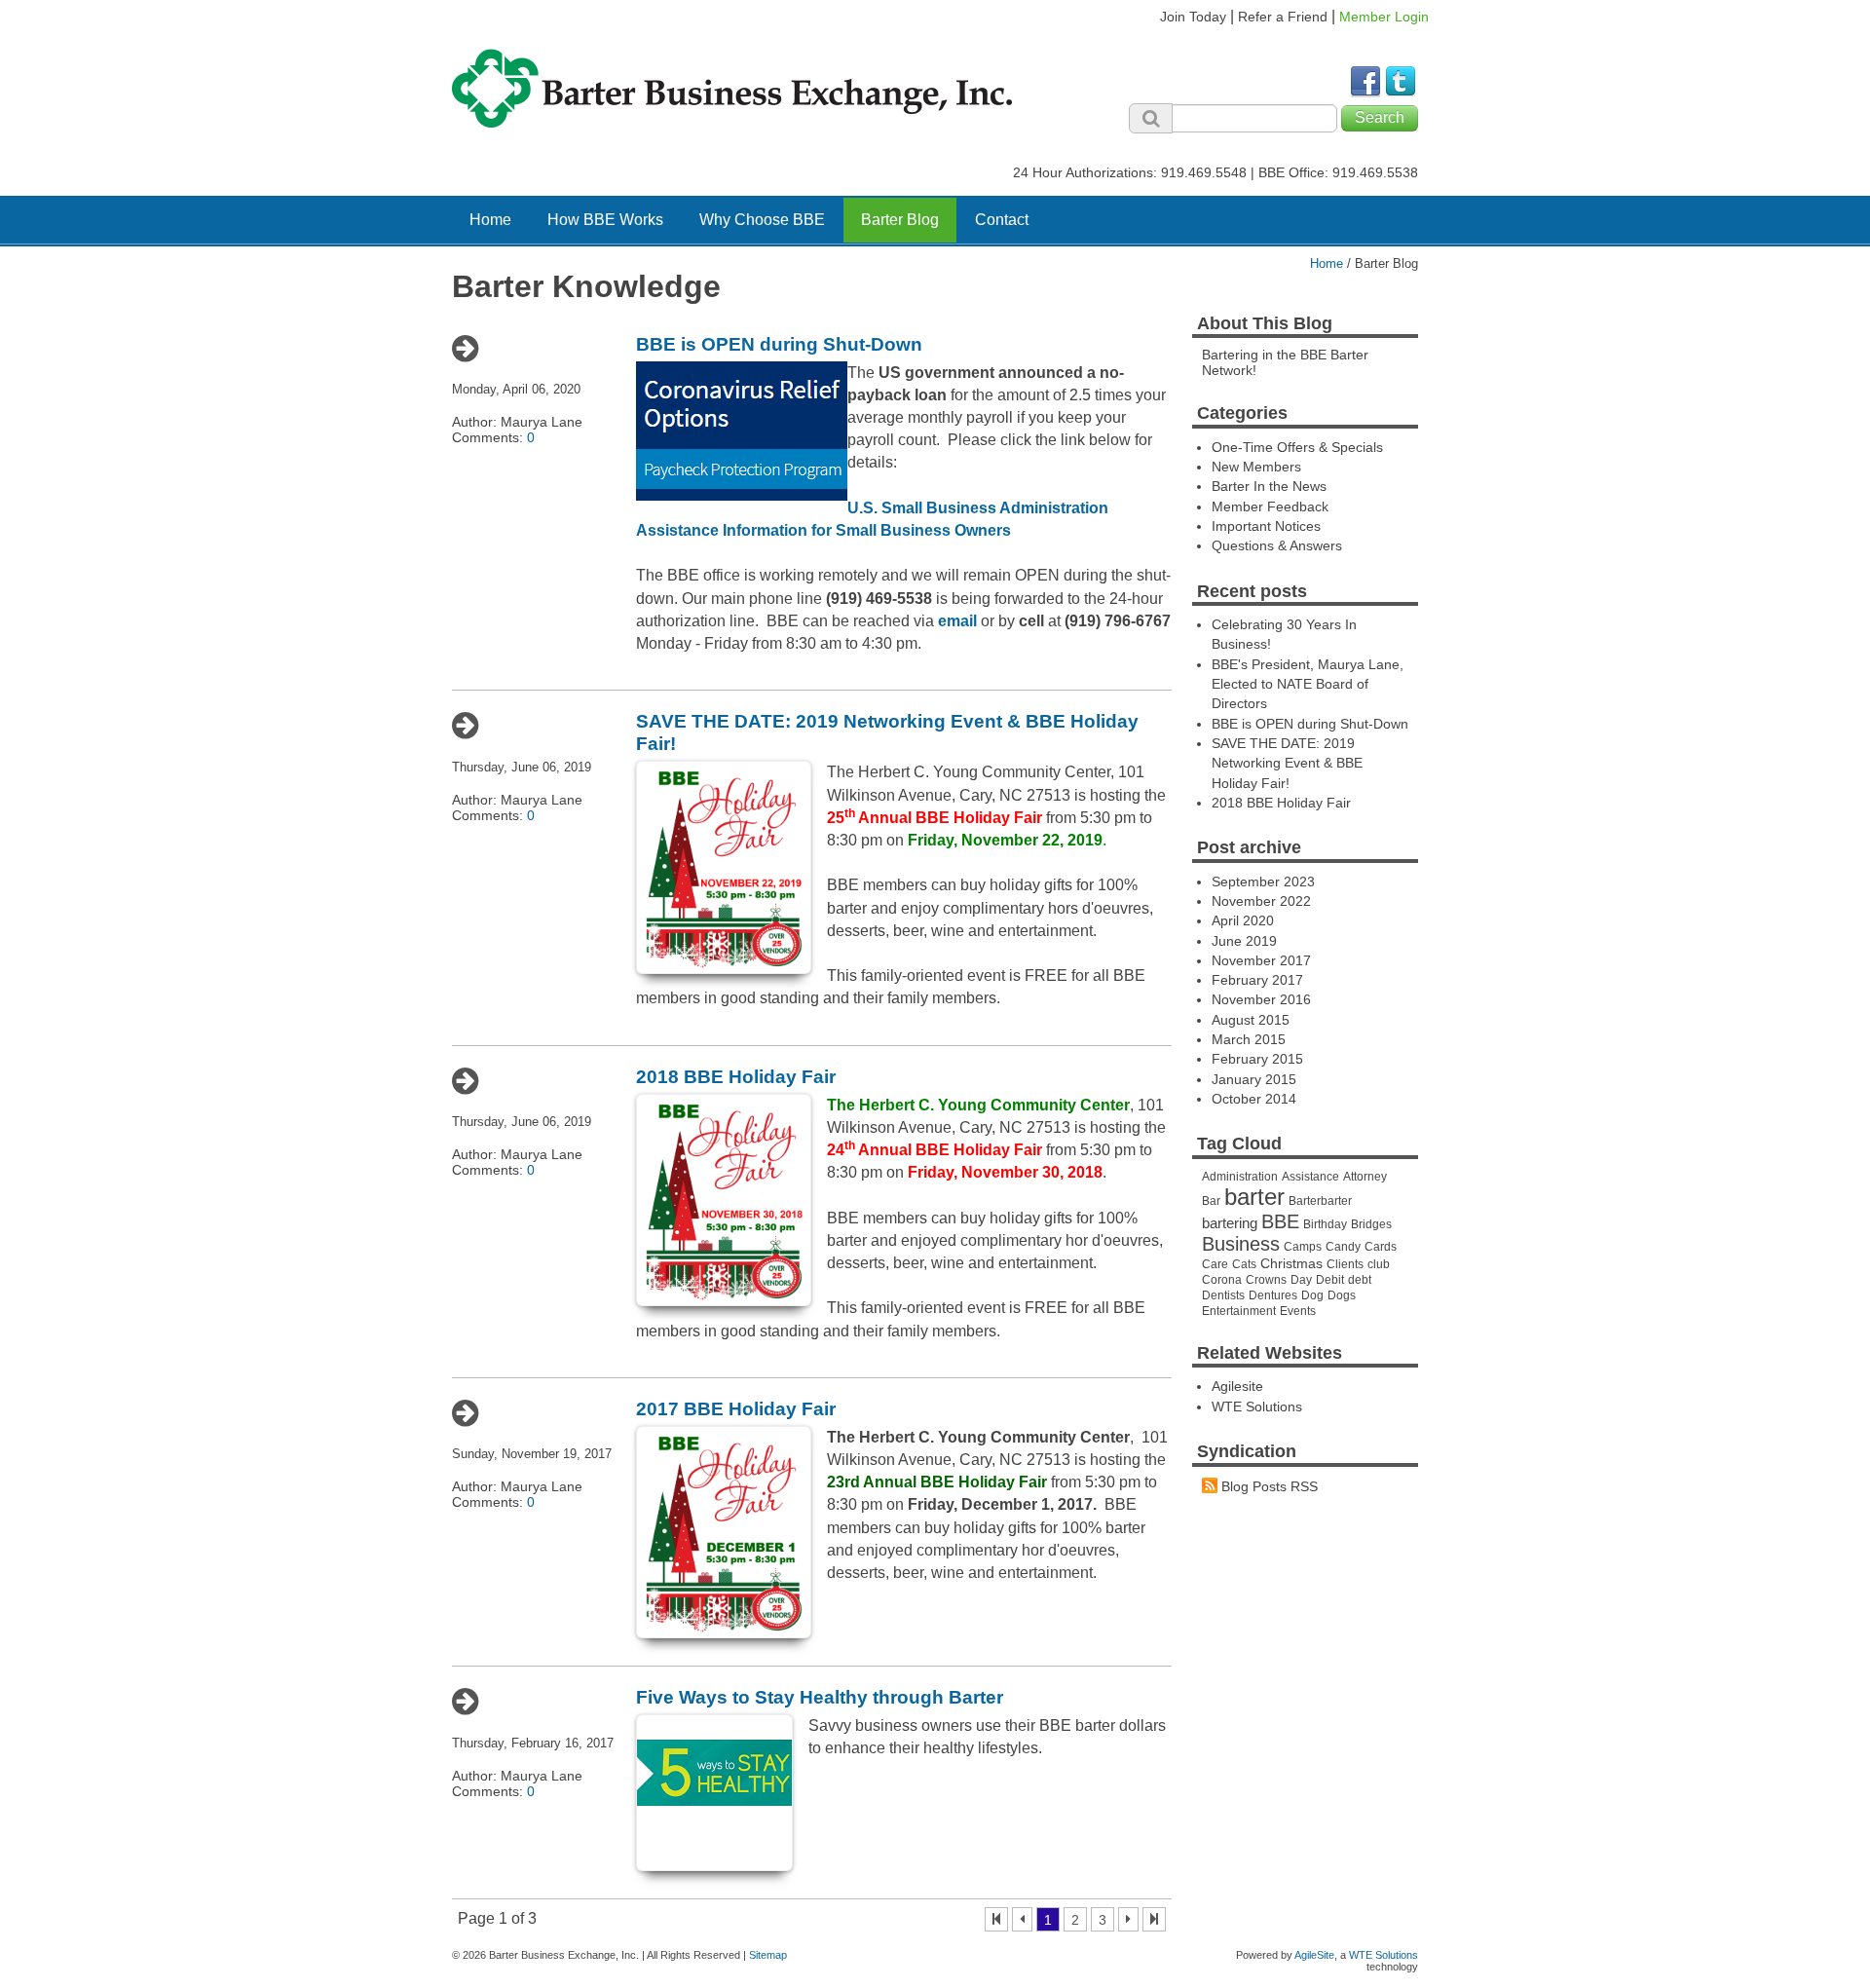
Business (1241, 1244)
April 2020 (1243, 920)
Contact (1002, 220)
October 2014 (1254, 1099)
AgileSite (1314, 1955)
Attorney (1365, 1177)
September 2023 (1263, 881)
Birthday (1325, 1224)
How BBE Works (605, 220)
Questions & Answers (1277, 545)
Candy (1343, 1247)
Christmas (1291, 1263)
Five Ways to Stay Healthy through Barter (820, 1697)
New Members (1256, 467)
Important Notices (1266, 526)
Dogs (1342, 1295)
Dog (1312, 1295)
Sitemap (768, 1955)
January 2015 (1254, 1079)
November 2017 (1261, 960)
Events (1298, 1311)
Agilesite (1237, 1386)
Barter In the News (1269, 486)
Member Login (1384, 17)
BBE (1280, 1221)
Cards (1381, 1247)
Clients (1345, 1264)
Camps (1303, 1247)
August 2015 (1251, 1020)
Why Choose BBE (762, 220)
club (1379, 1264)
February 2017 (1257, 980)
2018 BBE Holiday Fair (736, 1077)
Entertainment (1239, 1311)
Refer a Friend (1283, 17)
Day (1301, 1280)
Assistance (1310, 1177)
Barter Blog (900, 220)
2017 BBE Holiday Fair (736, 1409)
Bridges (1371, 1224)
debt (1360, 1280)
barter (1254, 1197)
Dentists (1223, 1295)
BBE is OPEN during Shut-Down (779, 344)
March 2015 (1249, 1039)
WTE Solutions (1257, 1407)
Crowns (1266, 1280)
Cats (1244, 1264)
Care (1215, 1264)
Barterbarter (1320, 1201)
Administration (1240, 1177)
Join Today (1193, 17)
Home (490, 220)
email (957, 621)
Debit (1330, 1280)
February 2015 (1257, 1059)
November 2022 (1261, 901)
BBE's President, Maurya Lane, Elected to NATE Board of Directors (1308, 684)
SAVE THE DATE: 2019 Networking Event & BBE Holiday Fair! (1287, 763)
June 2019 (1244, 941)
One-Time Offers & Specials (1297, 447)
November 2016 (1261, 999)
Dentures (1273, 1295)
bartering (1230, 1223)
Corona (1222, 1280)
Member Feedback (1270, 506)
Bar (1211, 1201)
